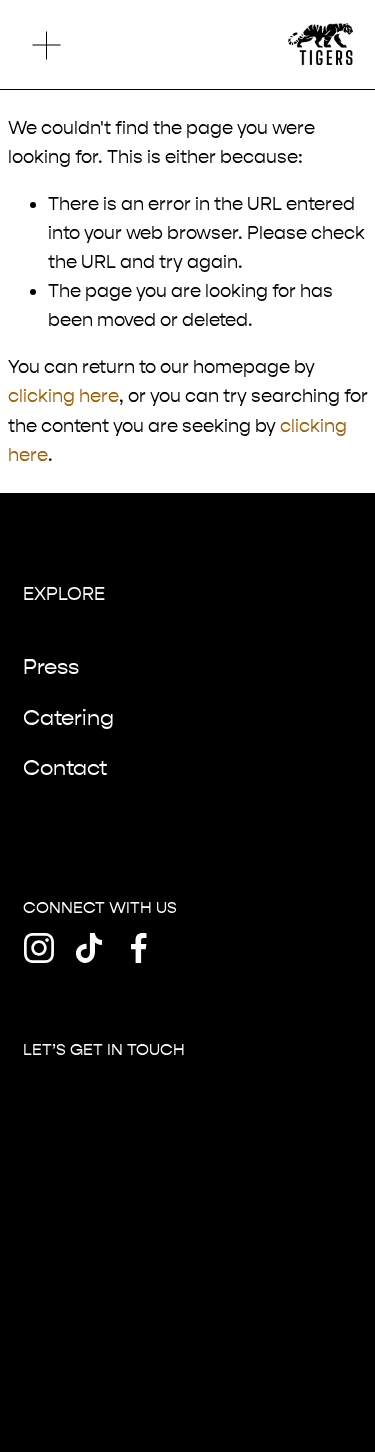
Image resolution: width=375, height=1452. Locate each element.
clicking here (63, 396)
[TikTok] (89, 948)
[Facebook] (139, 948)
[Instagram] (39, 948)
